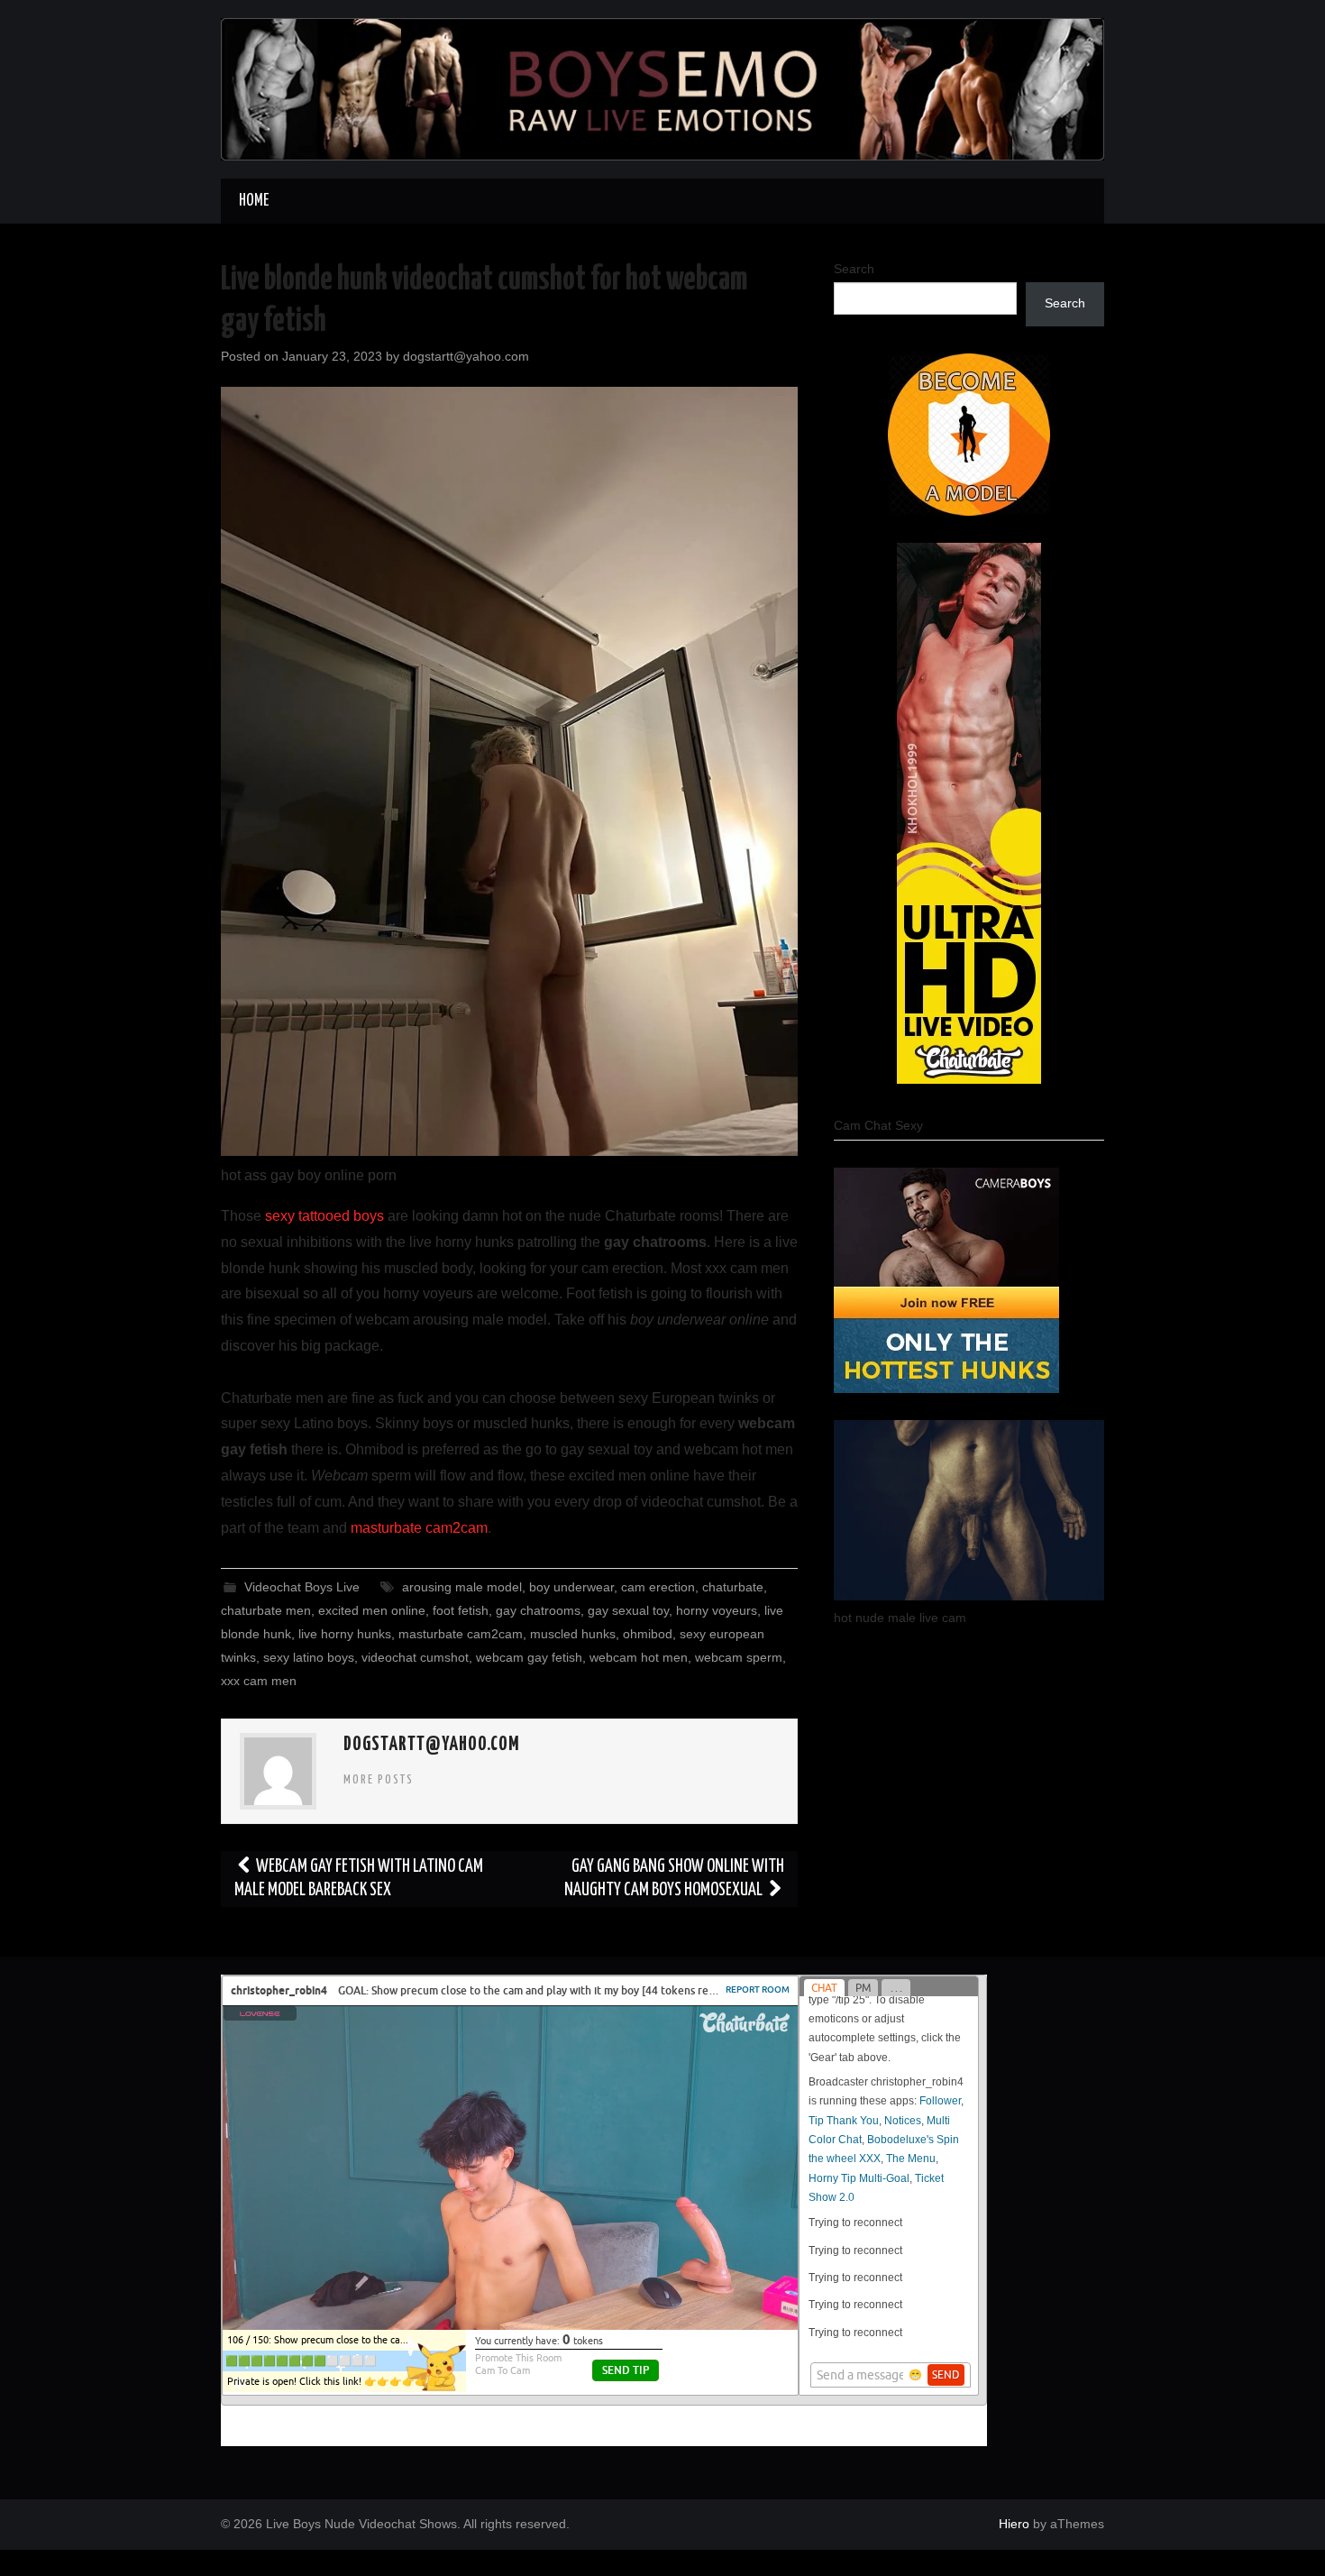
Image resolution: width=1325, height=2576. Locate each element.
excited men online (372, 1610)
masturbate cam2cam (419, 1528)
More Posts (379, 1780)
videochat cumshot (415, 1657)
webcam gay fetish (529, 1657)
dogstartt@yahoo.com (466, 356)
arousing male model (462, 1587)
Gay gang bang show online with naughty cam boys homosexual (674, 1879)
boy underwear (571, 1587)
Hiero (1014, 2524)
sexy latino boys (309, 1657)
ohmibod (648, 1634)
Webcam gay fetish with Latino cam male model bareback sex (359, 1879)
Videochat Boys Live (302, 1587)
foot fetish (461, 1610)
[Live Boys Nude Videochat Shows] (662, 88)
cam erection (658, 1587)
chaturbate (733, 1587)
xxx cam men (259, 1681)
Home (254, 201)
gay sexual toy (628, 1610)
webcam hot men (639, 1657)
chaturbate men (266, 1610)
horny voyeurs (717, 1610)
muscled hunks (573, 1634)
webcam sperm (739, 1657)
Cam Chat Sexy (878, 1125)
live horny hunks (345, 1634)
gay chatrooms (538, 1610)
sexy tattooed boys (324, 1216)
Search (854, 269)
